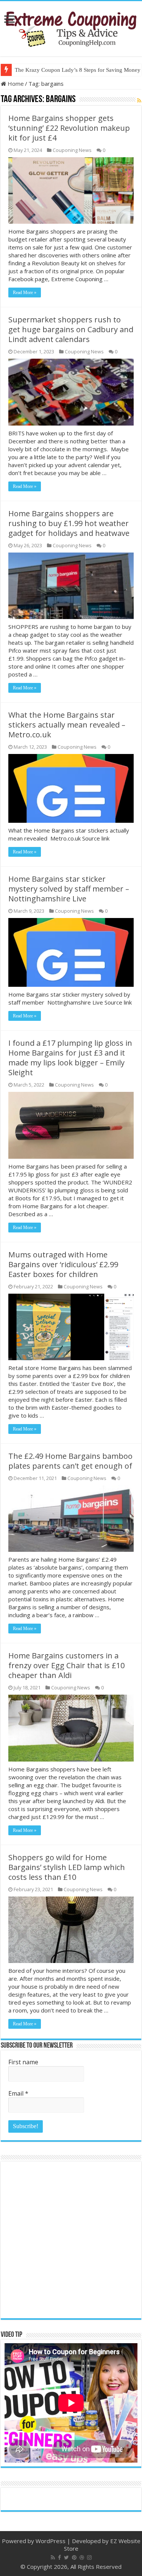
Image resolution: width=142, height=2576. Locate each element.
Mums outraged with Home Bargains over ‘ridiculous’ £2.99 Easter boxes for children (63, 1264)
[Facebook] (59, 2557)
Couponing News (72, 150)
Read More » (25, 293)
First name (23, 2062)
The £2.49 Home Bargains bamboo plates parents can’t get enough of (70, 1461)
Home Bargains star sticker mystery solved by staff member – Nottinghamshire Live (69, 889)
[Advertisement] (71, 2240)
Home (15, 84)
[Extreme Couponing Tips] (71, 27)
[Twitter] (66, 2557)
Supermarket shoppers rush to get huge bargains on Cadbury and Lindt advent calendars (71, 329)
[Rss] (53, 2557)
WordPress (51, 2541)
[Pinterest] (74, 2557)
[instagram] (89, 2557)
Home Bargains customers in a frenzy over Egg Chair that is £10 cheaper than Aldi (66, 1665)
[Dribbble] (82, 2557)
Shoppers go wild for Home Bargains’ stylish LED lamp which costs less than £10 (67, 1867)
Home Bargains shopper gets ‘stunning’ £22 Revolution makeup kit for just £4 (69, 128)
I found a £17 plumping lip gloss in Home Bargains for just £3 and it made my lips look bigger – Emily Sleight (70, 1058)
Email (18, 2093)
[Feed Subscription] (139, 100)
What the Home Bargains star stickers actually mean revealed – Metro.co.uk (67, 725)
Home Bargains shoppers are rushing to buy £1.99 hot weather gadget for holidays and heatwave (69, 523)
